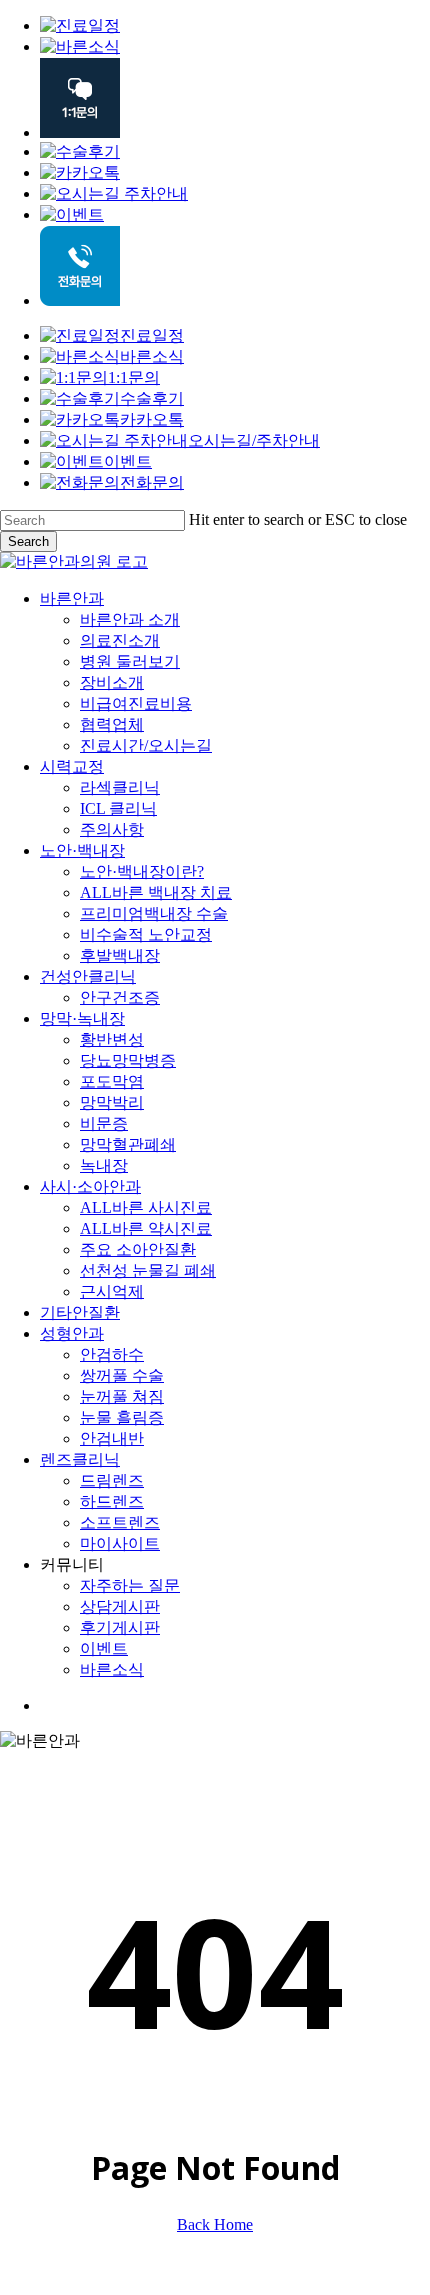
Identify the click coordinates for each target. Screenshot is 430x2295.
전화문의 (152, 482)
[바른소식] (80, 46)
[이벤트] (72, 214)
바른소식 (152, 356)
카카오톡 (152, 419)
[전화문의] (80, 300)
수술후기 (152, 398)
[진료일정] (80, 25)
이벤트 (128, 461)
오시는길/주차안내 (254, 440)
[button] (6, 2285)
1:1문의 (134, 377)
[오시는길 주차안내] (114, 193)
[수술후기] (80, 151)
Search (28, 541)
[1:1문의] (80, 132)
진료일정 (152, 335)
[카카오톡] (80, 172)
